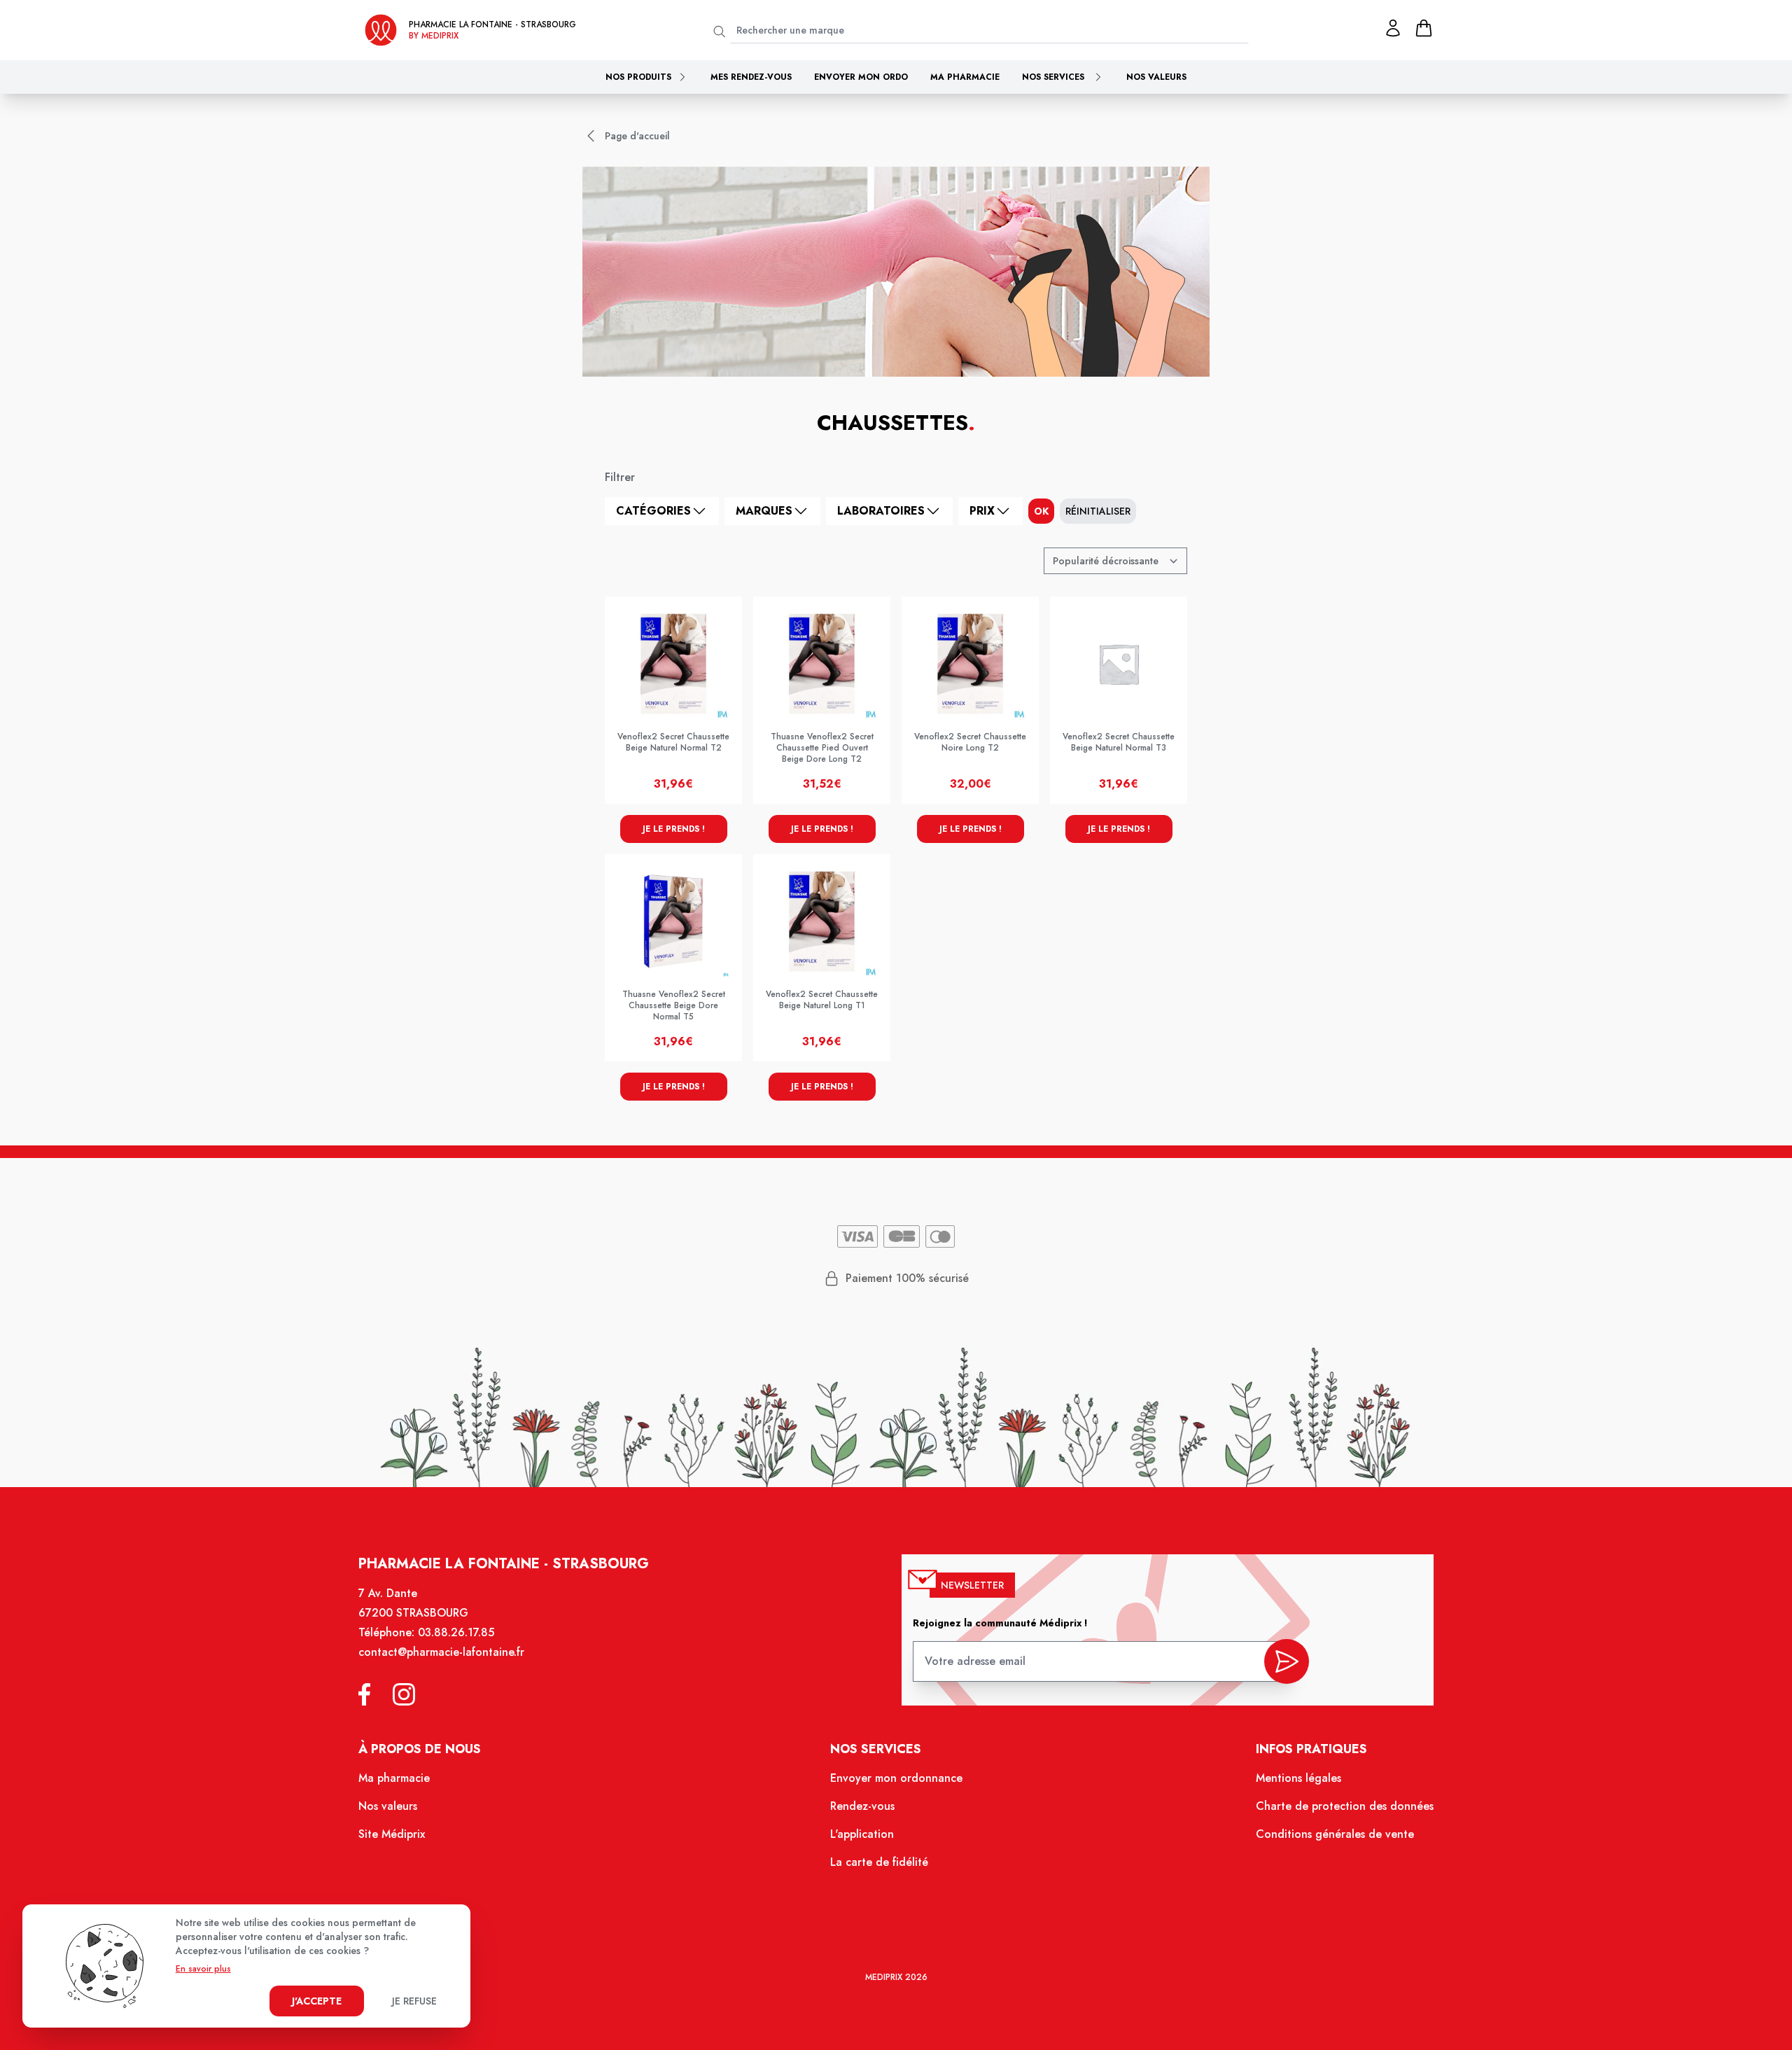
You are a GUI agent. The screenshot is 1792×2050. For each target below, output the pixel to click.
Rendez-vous (862, 1806)
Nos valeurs (1156, 77)
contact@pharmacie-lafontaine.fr (441, 1652)
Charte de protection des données (1345, 1806)
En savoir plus (203, 1969)
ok (1041, 511)
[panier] (1424, 28)
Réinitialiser (1098, 511)
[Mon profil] (1393, 28)
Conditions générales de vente (1335, 1834)
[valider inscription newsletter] (1287, 1661)
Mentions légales (1298, 1778)
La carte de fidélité (879, 1862)
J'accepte (317, 2001)
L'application (862, 1834)
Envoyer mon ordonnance (896, 1778)
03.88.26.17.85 (456, 1632)
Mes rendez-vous (751, 77)
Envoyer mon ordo (861, 77)
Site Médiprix (392, 1834)
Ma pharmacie (965, 77)
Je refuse (414, 2001)
